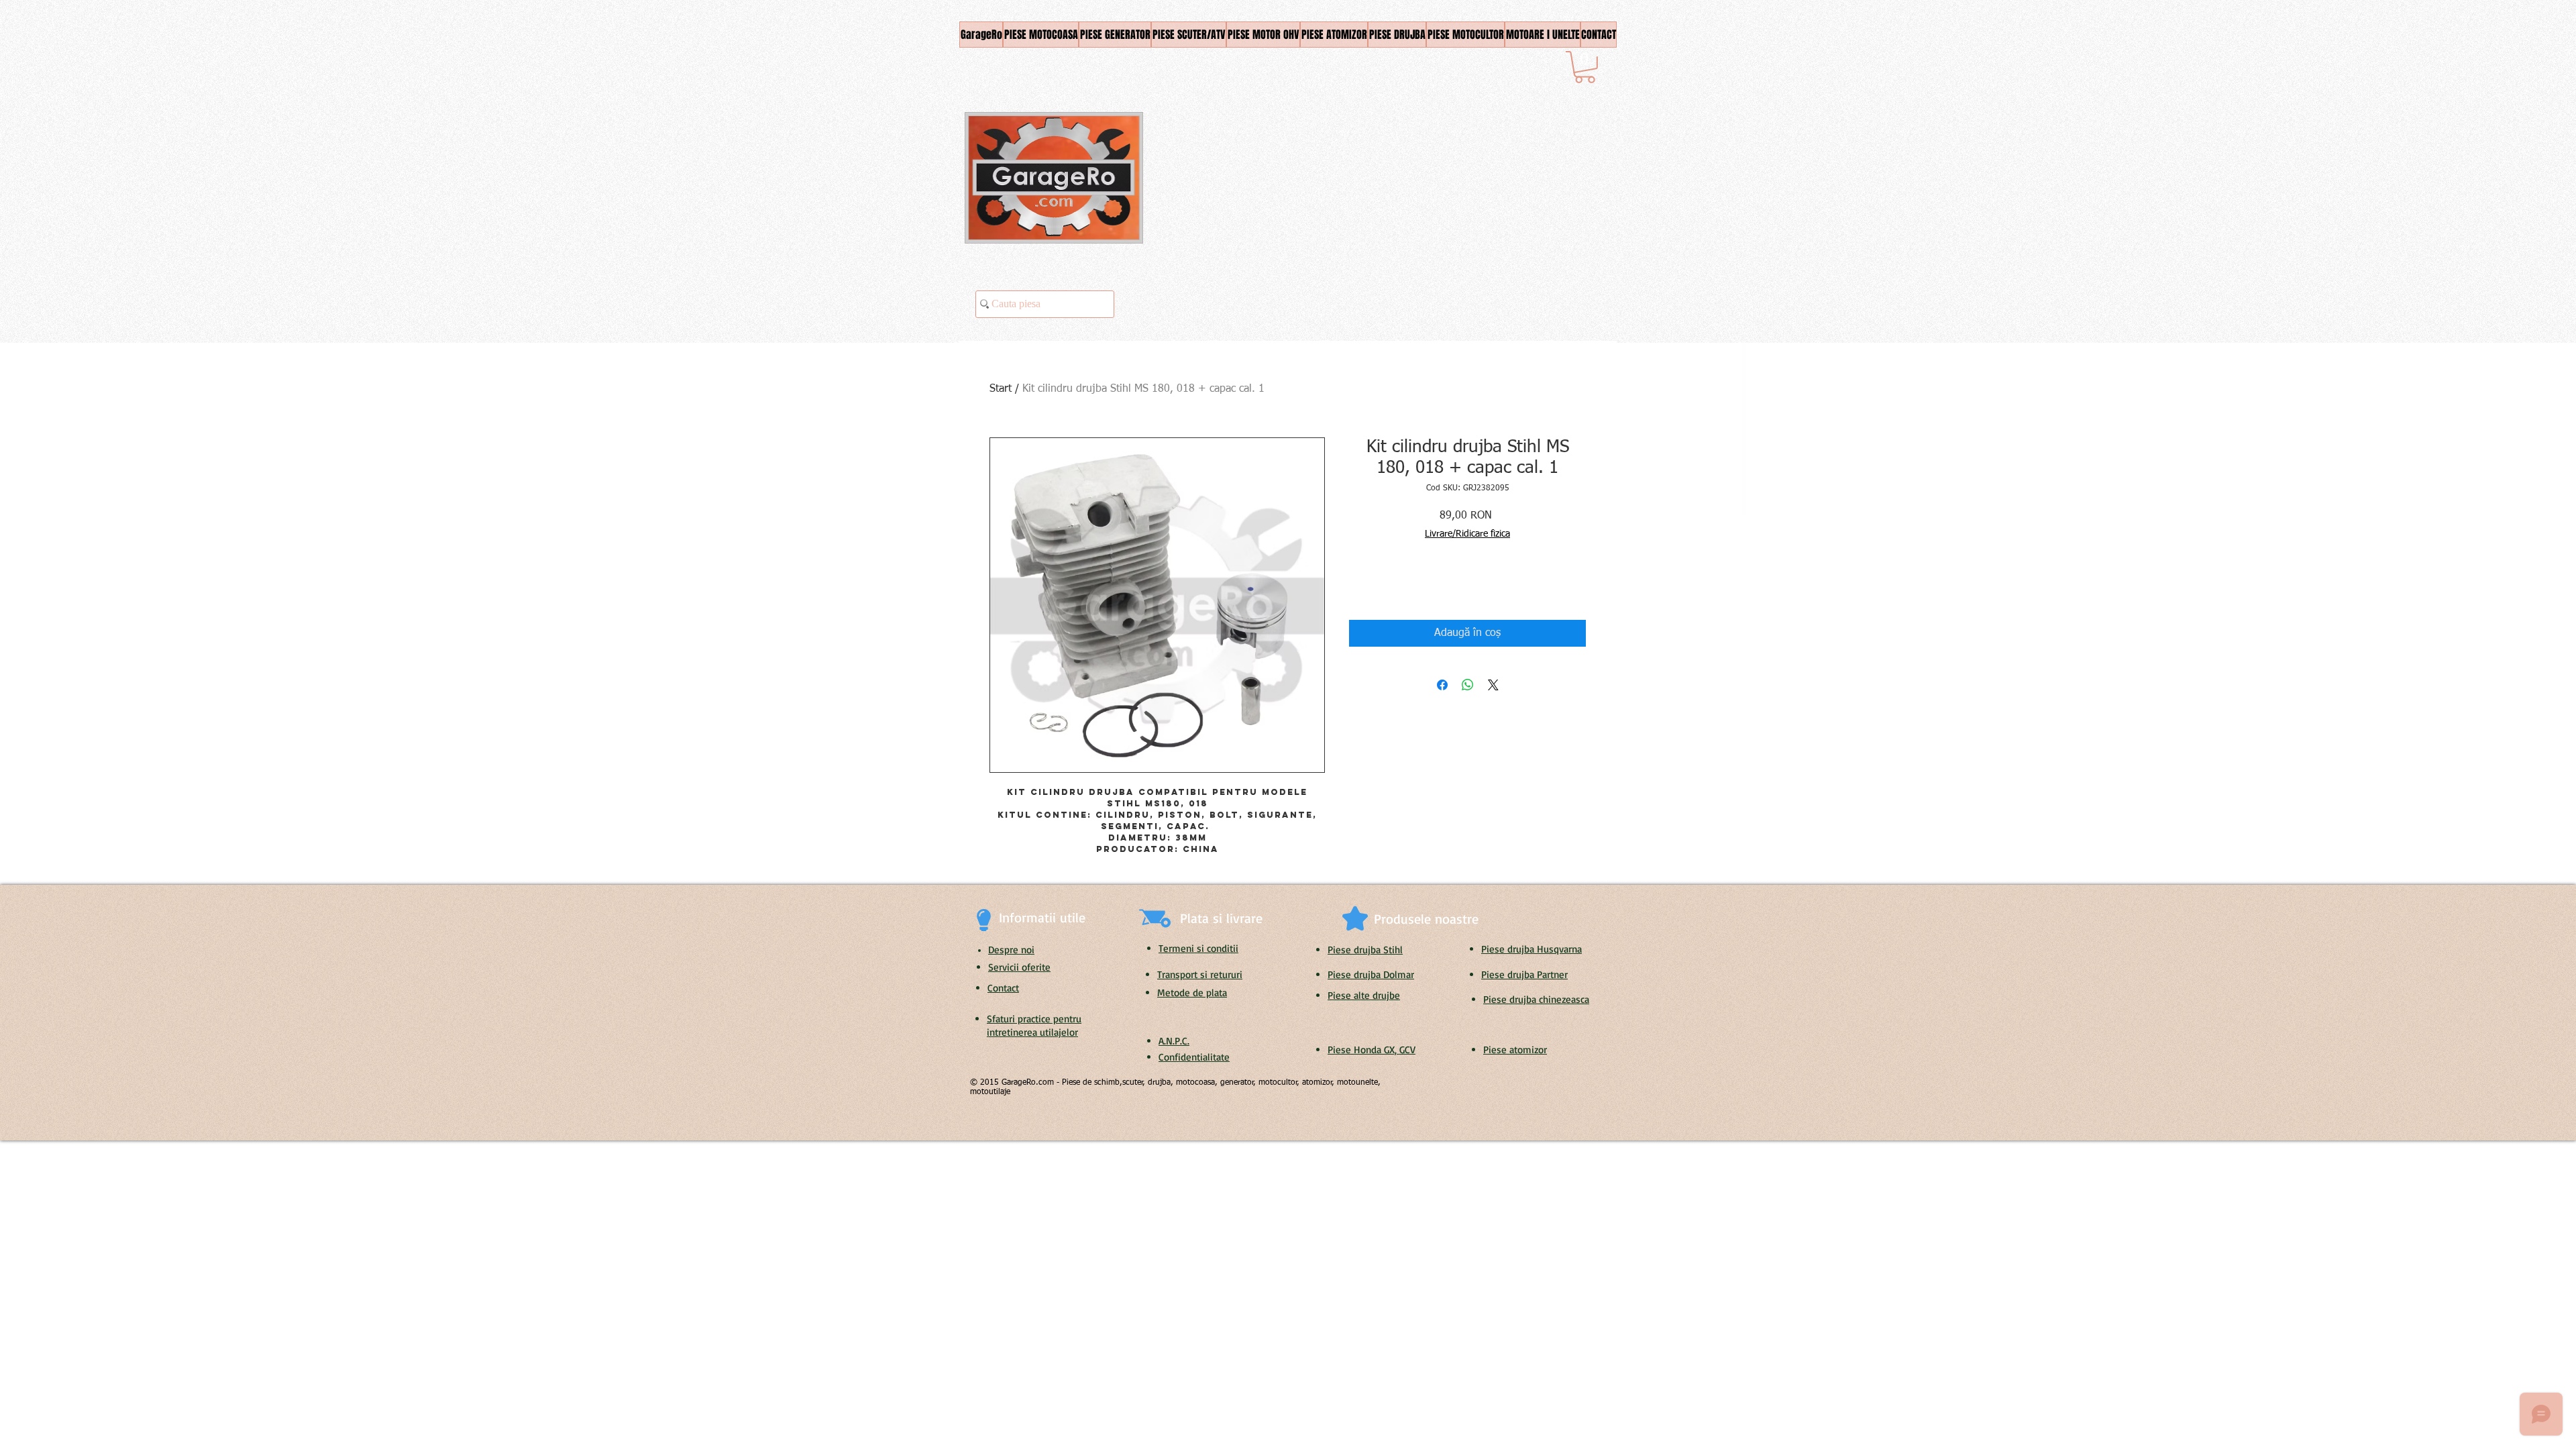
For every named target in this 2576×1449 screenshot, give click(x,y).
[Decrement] (1359, 585)
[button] (1585, 67)
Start (1001, 389)
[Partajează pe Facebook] (1442, 685)
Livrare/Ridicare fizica (1467, 534)
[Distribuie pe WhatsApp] (1468, 685)
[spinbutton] (1379, 585)
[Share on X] (1493, 685)
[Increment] (1400, 585)
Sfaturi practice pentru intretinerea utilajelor (1034, 1025)
